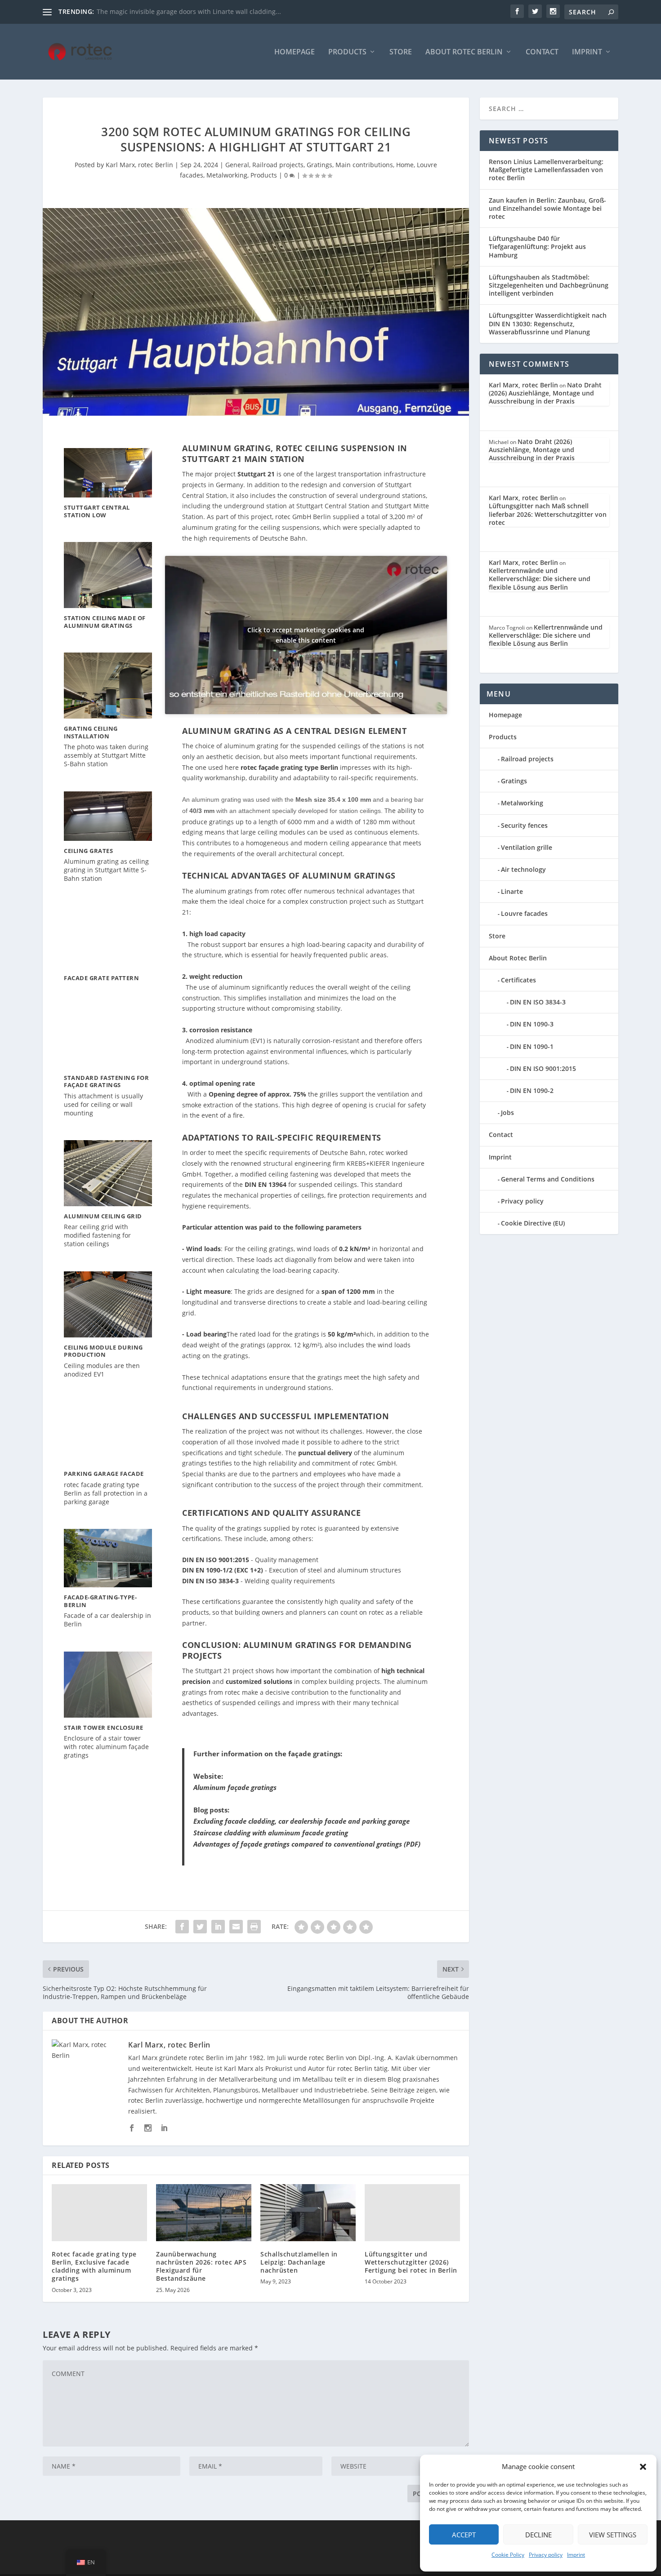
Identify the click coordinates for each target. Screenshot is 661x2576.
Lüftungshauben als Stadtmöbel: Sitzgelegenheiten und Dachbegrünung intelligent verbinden (549, 285)
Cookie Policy (508, 2555)
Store (401, 52)
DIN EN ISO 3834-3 (538, 1002)
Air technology (523, 869)
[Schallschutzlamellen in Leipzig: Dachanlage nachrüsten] (308, 2213)
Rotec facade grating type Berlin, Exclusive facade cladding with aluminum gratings (94, 2266)
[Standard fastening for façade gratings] (108, 1037)
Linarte (512, 891)
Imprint (576, 2555)
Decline (538, 2535)
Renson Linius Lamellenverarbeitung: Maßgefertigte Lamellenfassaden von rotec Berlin (546, 170)
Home (405, 165)
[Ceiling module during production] (108, 1304)
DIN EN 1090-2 (532, 1090)
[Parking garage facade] (108, 1432)
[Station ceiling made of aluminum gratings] (108, 575)
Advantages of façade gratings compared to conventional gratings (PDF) (307, 1844)
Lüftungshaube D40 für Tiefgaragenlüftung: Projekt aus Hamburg (537, 246)
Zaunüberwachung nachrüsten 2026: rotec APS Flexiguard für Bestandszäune (201, 2266)
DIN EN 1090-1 (532, 1046)
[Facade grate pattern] (108, 937)
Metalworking (227, 175)
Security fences (524, 825)
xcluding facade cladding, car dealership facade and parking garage (303, 1821)
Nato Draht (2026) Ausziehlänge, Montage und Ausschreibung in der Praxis (545, 393)
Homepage (295, 52)
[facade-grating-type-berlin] (108, 1558)
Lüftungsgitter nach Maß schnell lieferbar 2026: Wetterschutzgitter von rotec (548, 514)
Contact (542, 52)
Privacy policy (546, 2555)
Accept (464, 2535)
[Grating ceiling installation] (108, 686)
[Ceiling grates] (108, 816)
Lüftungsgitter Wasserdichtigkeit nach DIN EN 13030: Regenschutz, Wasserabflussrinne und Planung (548, 323)
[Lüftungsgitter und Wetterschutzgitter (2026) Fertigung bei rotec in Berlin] (412, 2213)
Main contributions (364, 165)
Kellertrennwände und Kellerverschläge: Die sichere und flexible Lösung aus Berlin (540, 579)
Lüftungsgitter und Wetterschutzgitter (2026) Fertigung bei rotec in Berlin (411, 2262)
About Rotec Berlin (464, 52)
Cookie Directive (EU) (533, 1223)
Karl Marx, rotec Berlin (139, 165)
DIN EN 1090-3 (532, 1024)
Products (347, 52)
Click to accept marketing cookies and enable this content (306, 635)
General (237, 165)
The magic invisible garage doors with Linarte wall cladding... (189, 11)
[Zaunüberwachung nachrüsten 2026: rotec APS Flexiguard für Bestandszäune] (204, 2213)
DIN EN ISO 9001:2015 (543, 1068)
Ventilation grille (527, 847)
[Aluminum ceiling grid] (108, 1173)
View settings (613, 2535)
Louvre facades (524, 913)
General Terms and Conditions (548, 1179)
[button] (643, 2467)
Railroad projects (278, 165)
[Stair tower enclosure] (108, 1685)
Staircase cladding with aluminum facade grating (271, 1833)
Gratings (319, 165)
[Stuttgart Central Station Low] (108, 473)
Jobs (507, 1113)
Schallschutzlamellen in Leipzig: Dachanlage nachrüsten (299, 2262)
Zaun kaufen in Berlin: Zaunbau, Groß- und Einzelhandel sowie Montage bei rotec (547, 208)
